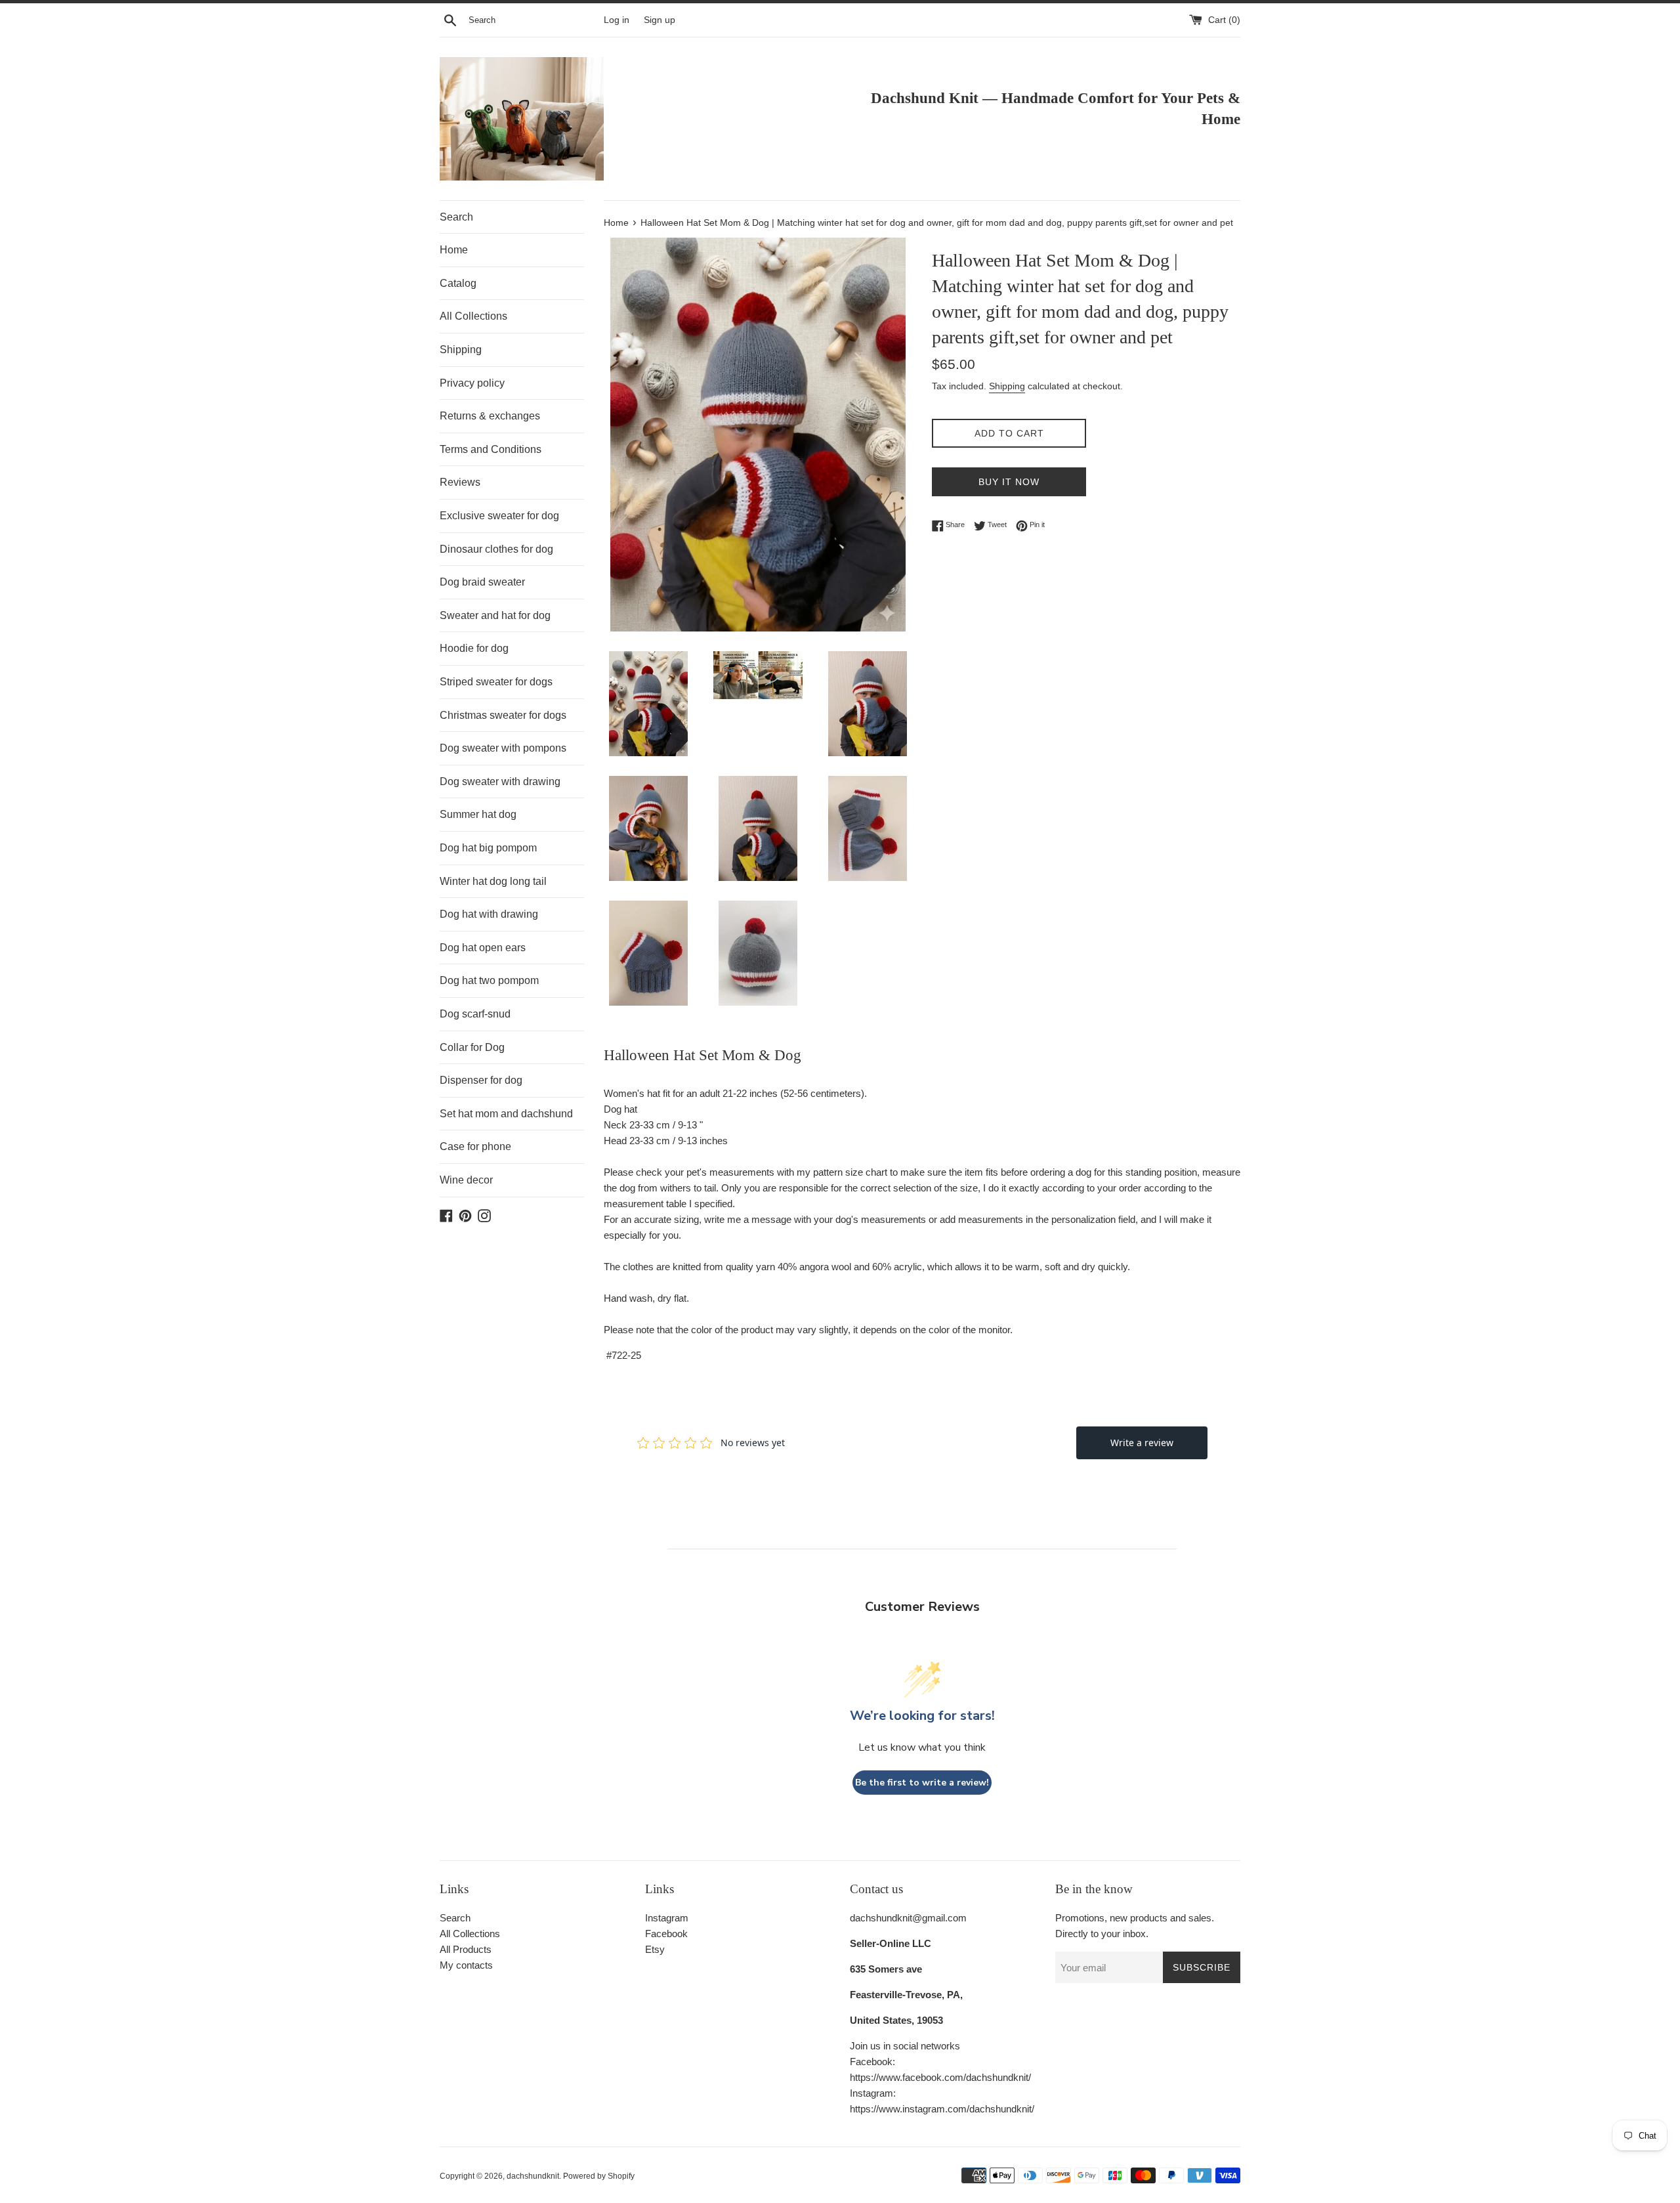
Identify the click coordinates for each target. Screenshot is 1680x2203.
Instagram (667, 1918)
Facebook (666, 1934)
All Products (466, 1949)
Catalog (458, 283)
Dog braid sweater (482, 582)
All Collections (473, 316)
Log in (617, 20)
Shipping (461, 350)
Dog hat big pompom (488, 848)
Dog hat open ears (483, 948)
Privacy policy (472, 383)
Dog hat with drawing (489, 914)
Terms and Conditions (491, 449)
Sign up (660, 20)
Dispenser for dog (481, 1080)
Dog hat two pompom (489, 980)
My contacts (466, 1965)
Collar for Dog (472, 1047)
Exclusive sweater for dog (499, 516)
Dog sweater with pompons (503, 748)
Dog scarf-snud (475, 1014)
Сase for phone (475, 1146)
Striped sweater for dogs (496, 682)
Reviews (460, 482)
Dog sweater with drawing (500, 781)
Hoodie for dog (474, 648)
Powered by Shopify (599, 2176)
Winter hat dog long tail (493, 881)
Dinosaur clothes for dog (496, 549)
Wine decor (466, 1180)
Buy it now (1009, 482)
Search (456, 217)
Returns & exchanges (490, 416)
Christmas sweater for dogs (503, 715)
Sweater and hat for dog (495, 615)
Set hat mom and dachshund (506, 1114)
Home (454, 250)
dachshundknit (533, 2176)
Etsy (655, 1949)
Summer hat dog (478, 814)
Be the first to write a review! (922, 1783)
